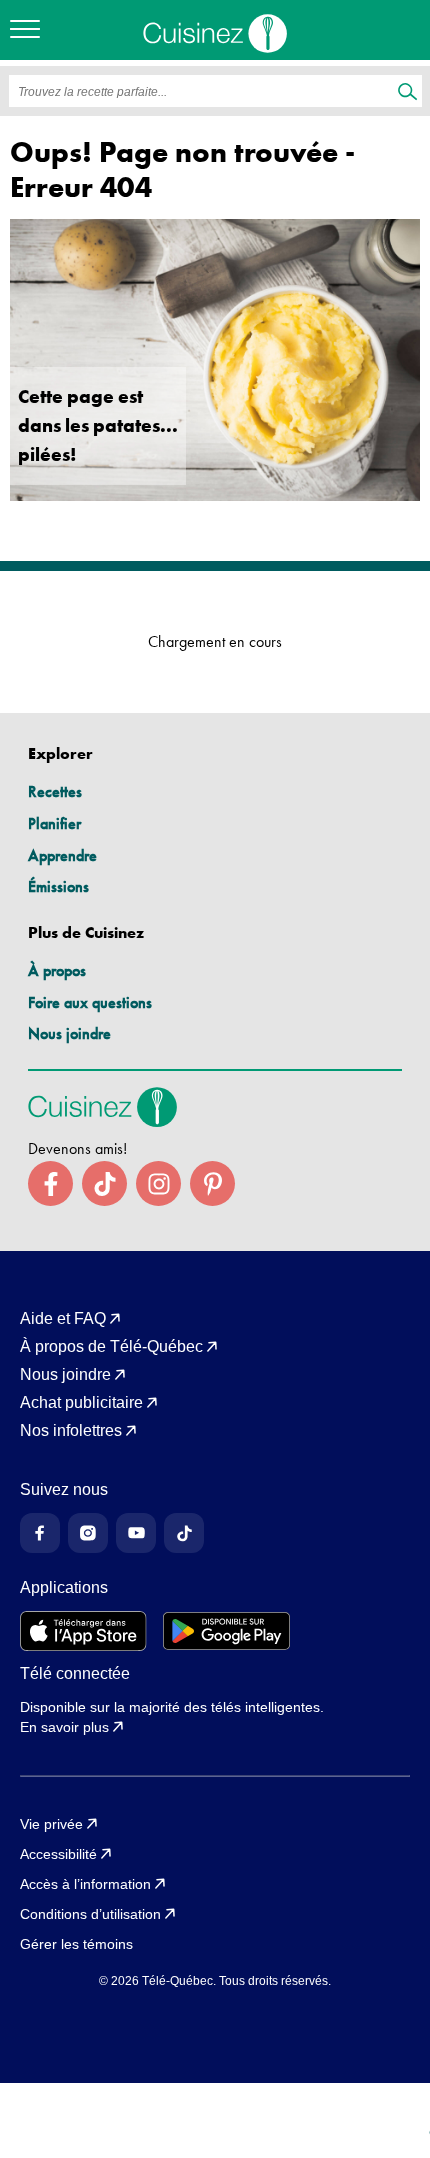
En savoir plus (64, 1727)
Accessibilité (58, 1854)
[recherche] (407, 93)
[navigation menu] (30, 30)
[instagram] (158, 1183)
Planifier (54, 823)
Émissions (58, 886)
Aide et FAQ (63, 1319)
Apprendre (62, 855)
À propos (57, 970)
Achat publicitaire (81, 1403)
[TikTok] (184, 1533)
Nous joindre (69, 1033)
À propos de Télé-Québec (111, 1347)
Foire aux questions (90, 1002)
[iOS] (83, 1631)
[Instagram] (88, 1533)
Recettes (55, 791)
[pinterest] (212, 1183)
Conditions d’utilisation (90, 1914)
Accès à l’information (85, 1884)
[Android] (226, 1631)
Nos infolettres (71, 1431)
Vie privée (51, 1824)
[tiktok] (104, 1183)
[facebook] (50, 1183)
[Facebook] (40, 1533)
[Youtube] (136, 1533)
